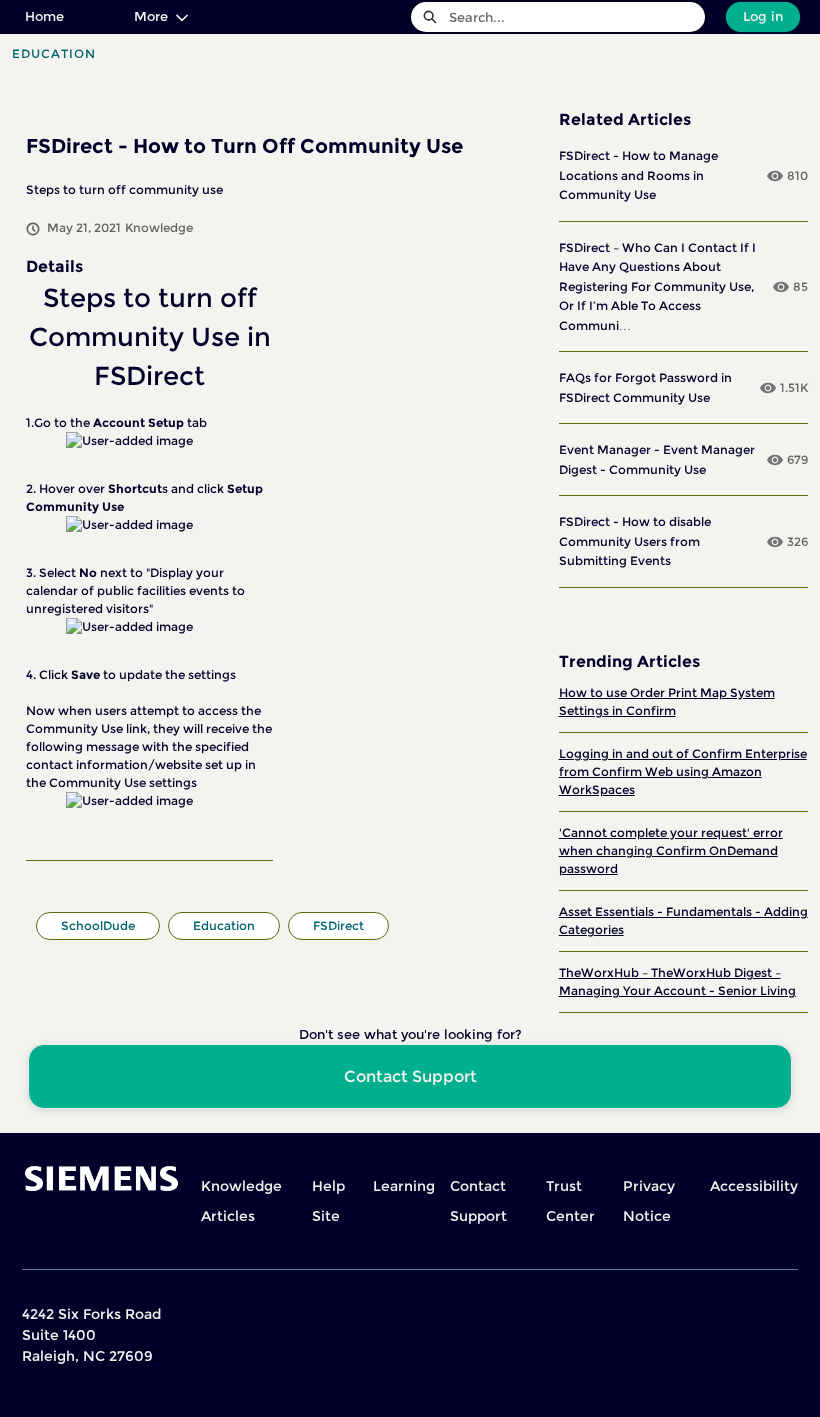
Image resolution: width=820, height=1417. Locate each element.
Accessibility (754, 1186)
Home (44, 16)
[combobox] (577, 17)
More (151, 16)
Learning (404, 1186)
